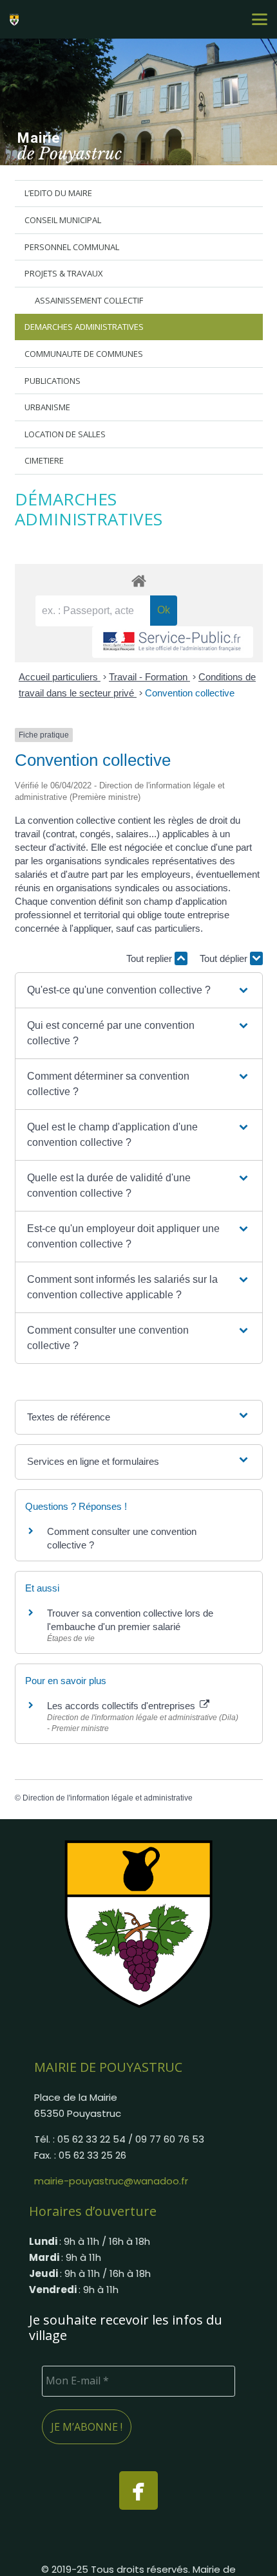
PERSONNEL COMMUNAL (72, 247)
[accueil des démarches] (139, 580)
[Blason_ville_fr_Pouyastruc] (138, 1923)
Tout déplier (225, 958)
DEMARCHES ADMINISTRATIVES (84, 327)
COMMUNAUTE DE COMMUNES (84, 354)
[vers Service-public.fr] (173, 642)
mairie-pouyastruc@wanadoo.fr (111, 2181)
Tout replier (150, 958)
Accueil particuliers (60, 677)
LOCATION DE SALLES (65, 434)
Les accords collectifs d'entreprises (122, 1706)
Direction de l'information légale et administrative (108, 1798)
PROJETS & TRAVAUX (64, 273)
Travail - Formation (149, 677)
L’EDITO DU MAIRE (58, 193)
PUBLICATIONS (53, 381)
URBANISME (47, 407)
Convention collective (190, 693)
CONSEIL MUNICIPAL (63, 220)
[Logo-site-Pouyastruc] (16, 19)
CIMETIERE (44, 460)
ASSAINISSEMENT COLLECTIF (89, 300)
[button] (260, 19)
